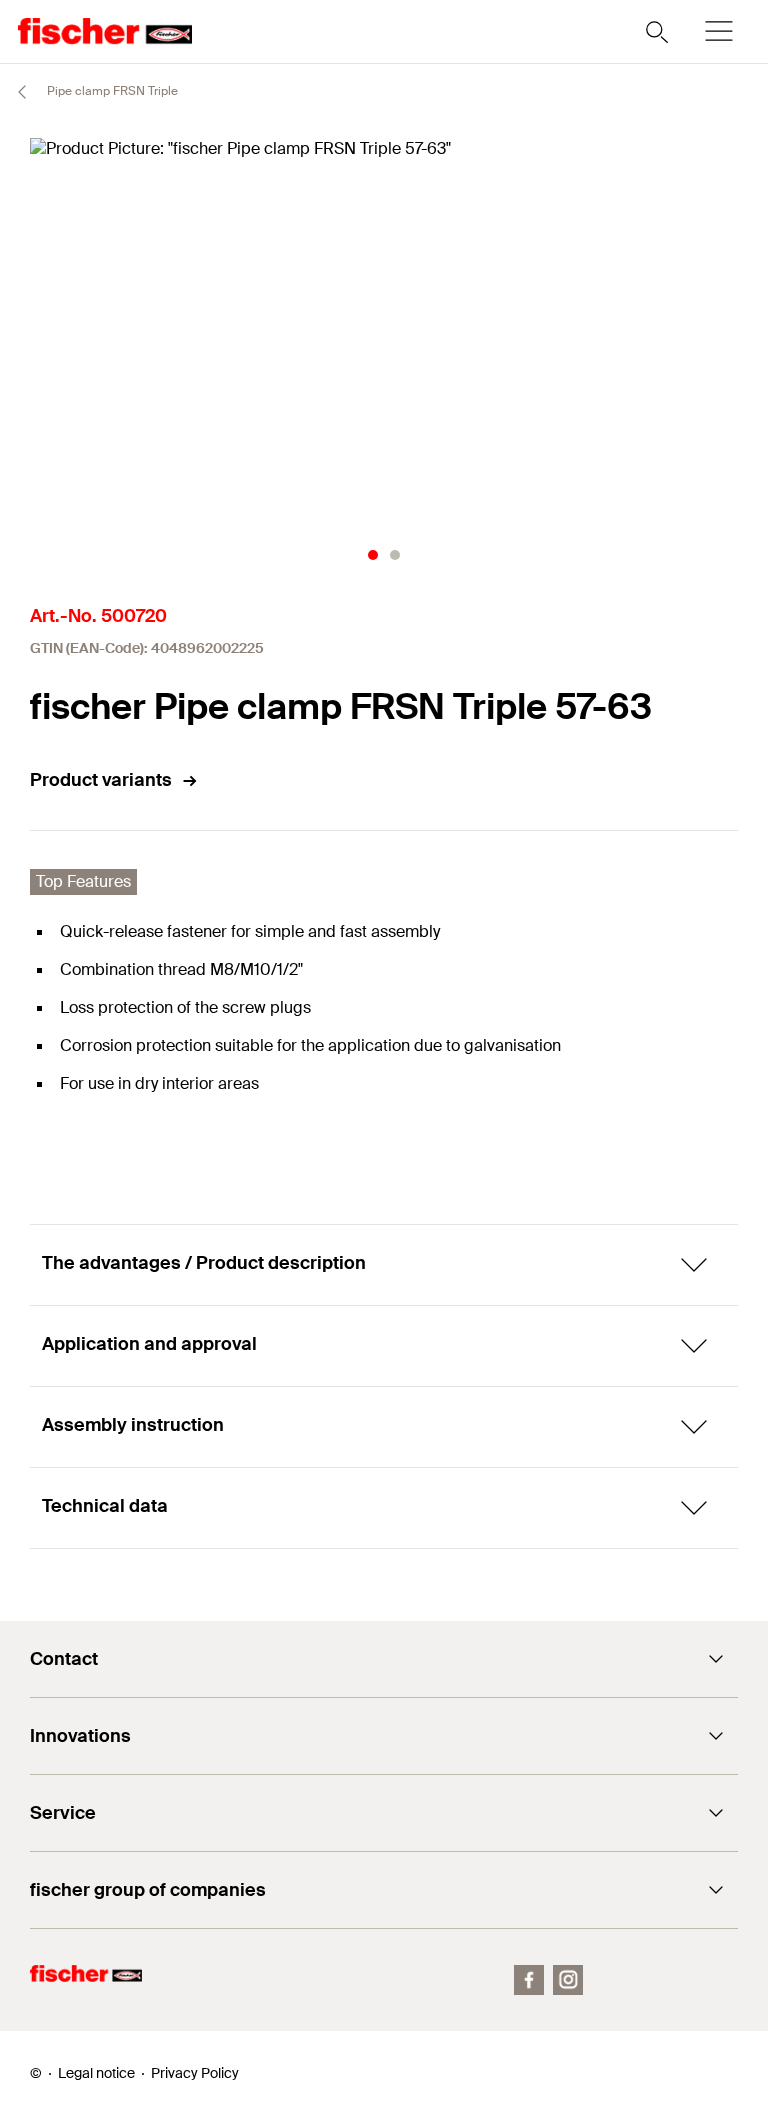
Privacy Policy (195, 2073)
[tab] (373, 555)
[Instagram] (568, 1980)
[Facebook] (529, 1980)
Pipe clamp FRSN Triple (111, 91)
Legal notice (96, 2073)
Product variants (101, 780)
